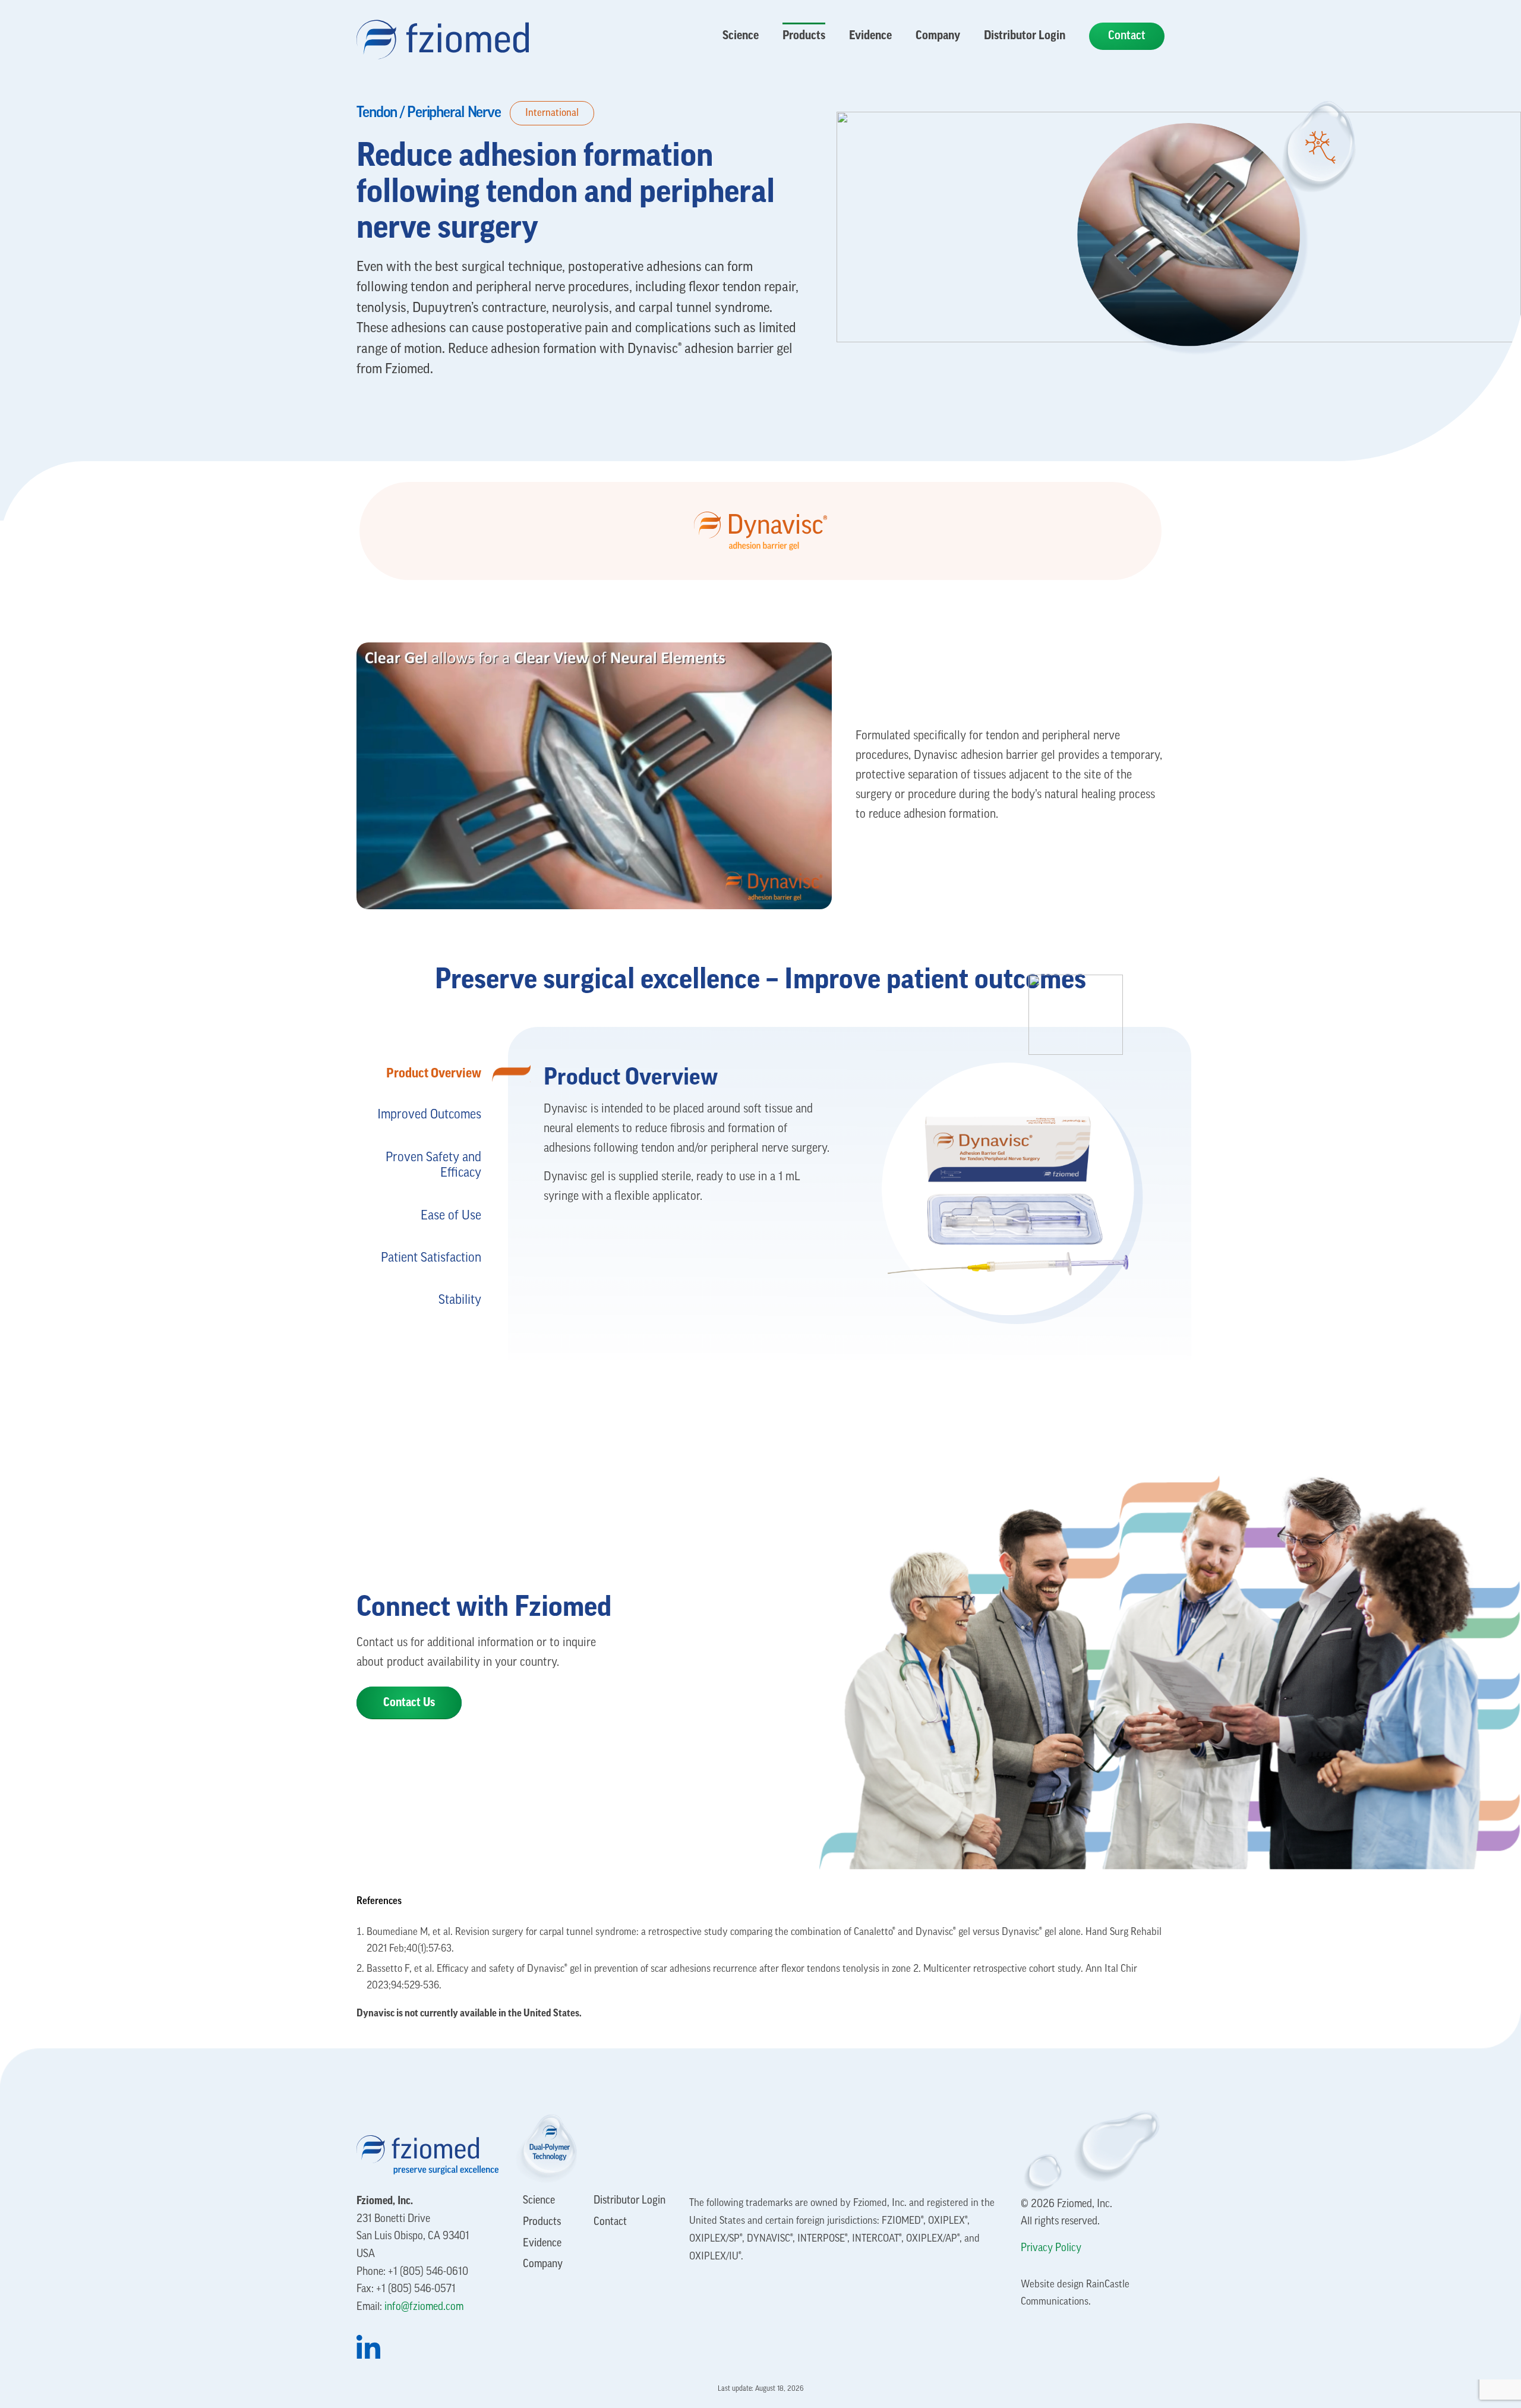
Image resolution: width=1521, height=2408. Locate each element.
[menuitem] (741, 36)
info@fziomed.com (424, 2308)
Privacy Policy (1051, 2249)
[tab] (419, 1073)
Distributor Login (629, 2201)
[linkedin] (427, 2347)
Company (543, 2265)
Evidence (542, 2244)
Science (539, 2201)
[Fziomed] (443, 33)
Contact (610, 2223)
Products (542, 2223)
